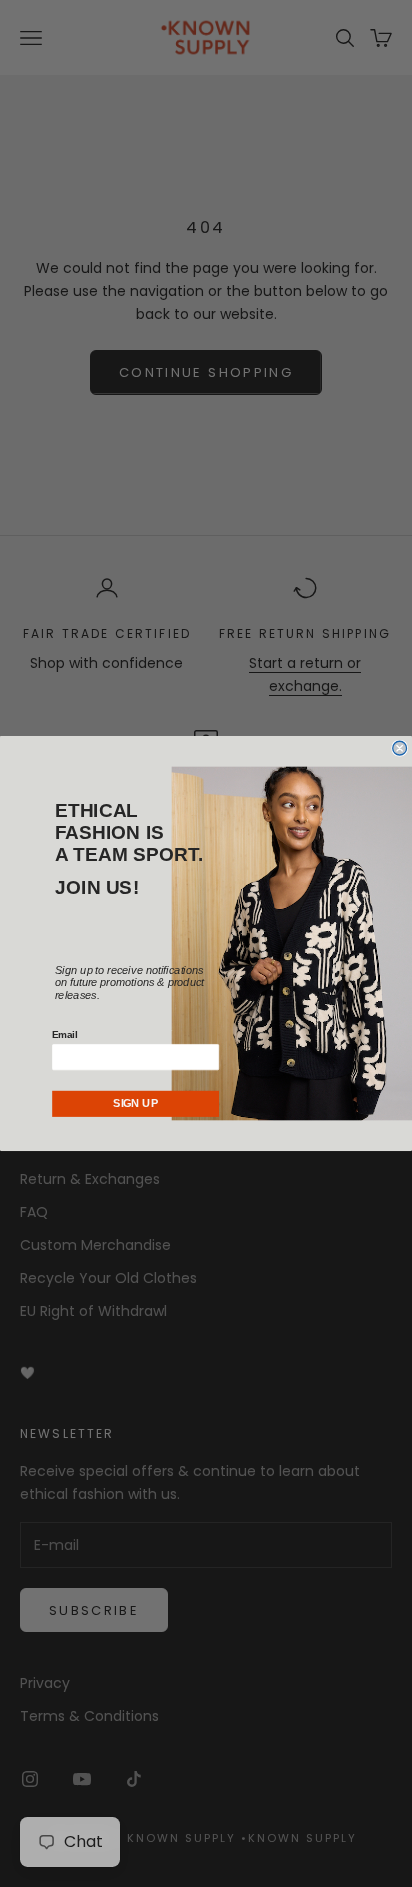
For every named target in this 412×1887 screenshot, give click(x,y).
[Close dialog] (400, 748)
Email (64, 1034)
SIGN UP (135, 1104)
